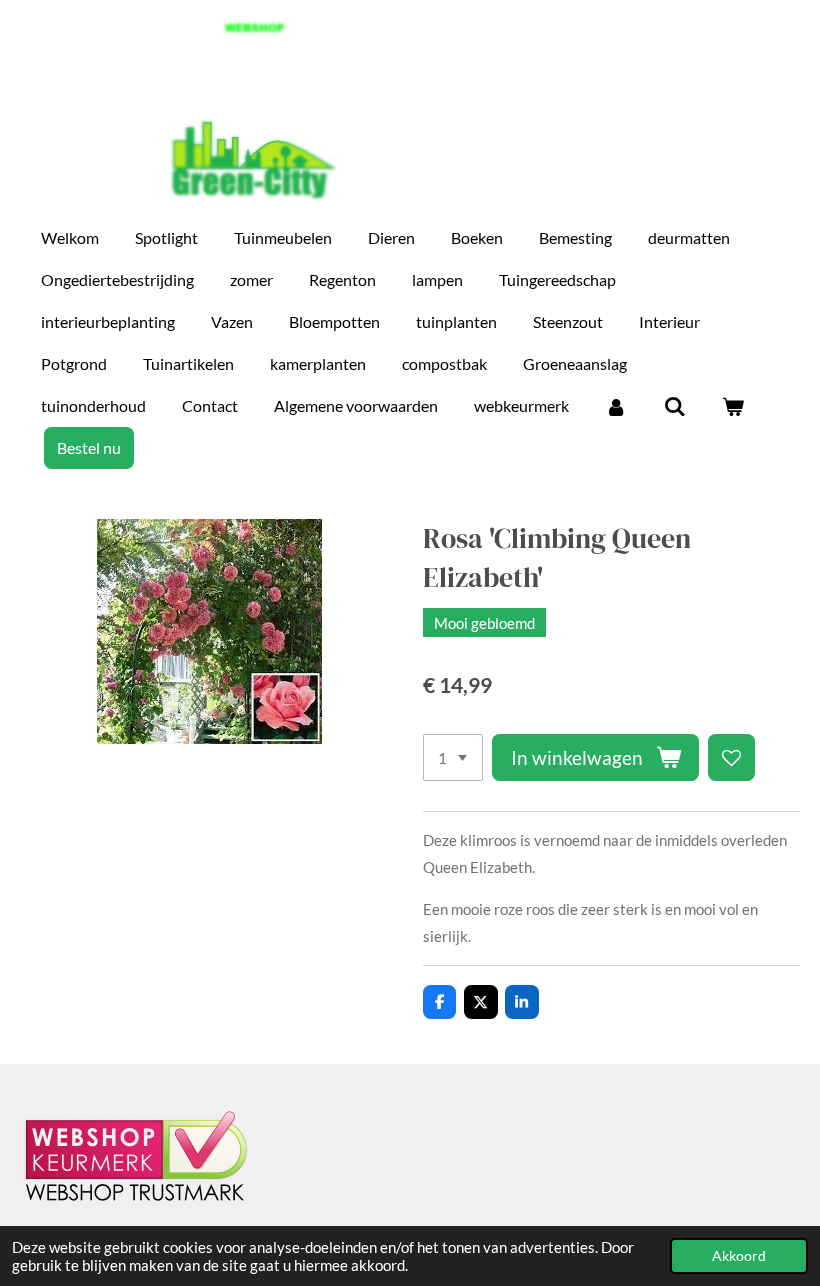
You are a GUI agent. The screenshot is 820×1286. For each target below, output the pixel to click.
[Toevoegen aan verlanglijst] (731, 757)
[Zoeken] (674, 406)
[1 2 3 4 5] (453, 757)
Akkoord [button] (739, 1256)
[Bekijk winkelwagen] (733, 406)
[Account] (616, 406)
